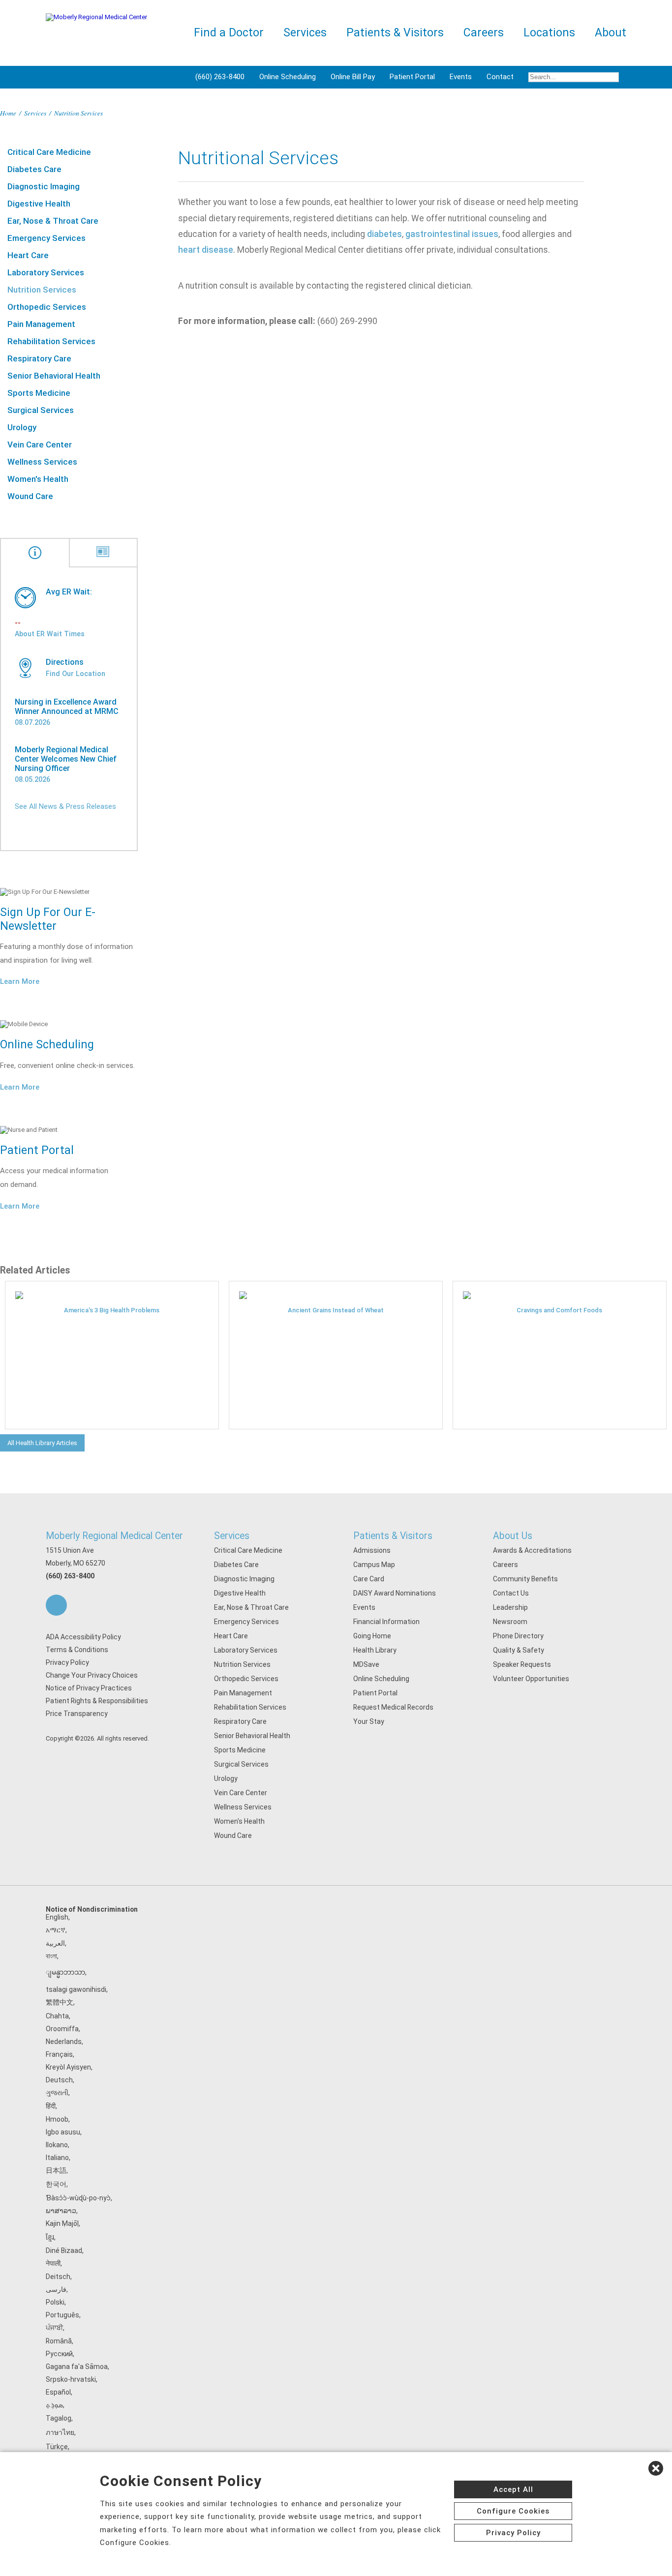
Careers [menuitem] (484, 33)
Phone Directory (518, 1636)
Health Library (375, 1650)
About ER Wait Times (50, 634)
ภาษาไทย (60, 2432)
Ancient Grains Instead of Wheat (336, 1310)
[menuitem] (574, 77)
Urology (22, 427)
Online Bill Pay (353, 77)
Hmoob (57, 2119)
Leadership (510, 1607)
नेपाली (53, 2263)
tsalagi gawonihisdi (76, 1989)
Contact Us (511, 1593)
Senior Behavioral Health (54, 376)
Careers (505, 1565)
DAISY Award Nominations (395, 1593)
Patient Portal (412, 77)
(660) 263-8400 (220, 77)
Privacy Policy (67, 1662)
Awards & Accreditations (532, 1550)
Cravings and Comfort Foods (559, 1310)
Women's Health (38, 479)
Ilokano (57, 2145)
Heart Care (28, 255)
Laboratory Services (46, 272)
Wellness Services (42, 462)
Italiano (57, 2158)
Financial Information (386, 1622)
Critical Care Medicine (49, 152)
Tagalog (59, 2418)
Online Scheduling (288, 77)
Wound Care (30, 496)
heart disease (206, 250)
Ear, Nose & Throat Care (53, 221)
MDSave (366, 1664)
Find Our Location (76, 674)
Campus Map (374, 1565)
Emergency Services (46, 238)
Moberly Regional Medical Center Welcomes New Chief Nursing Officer (66, 759)
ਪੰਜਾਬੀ (54, 2328)
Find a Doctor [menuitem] (229, 33)
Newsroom (510, 1622)
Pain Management (41, 324)
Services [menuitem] (305, 33)
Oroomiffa (62, 2029)
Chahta (57, 2016)
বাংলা (51, 1956)
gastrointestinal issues (452, 234)
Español (58, 2392)
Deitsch (58, 2277)
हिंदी (51, 2106)
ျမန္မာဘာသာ (65, 1972)
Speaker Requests (522, 1664)
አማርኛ (56, 1930)
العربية (55, 1943)
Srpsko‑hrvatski (71, 2379)
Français (59, 2054)
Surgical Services (41, 410)
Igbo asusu (63, 2132)
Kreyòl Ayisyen (68, 2067)
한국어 (56, 2184)
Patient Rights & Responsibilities (97, 1701)
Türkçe (57, 2447)
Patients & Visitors (393, 1536)
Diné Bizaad (64, 2250)
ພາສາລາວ (61, 2211)
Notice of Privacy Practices (89, 1688)
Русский (59, 2354)
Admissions (372, 1550)
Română (59, 2341)
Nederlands (64, 2042)
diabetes (384, 234)
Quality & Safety (519, 1650)
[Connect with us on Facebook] (56, 1605)
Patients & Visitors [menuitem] (395, 33)
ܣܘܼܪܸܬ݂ (54, 2405)
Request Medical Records (393, 1707)
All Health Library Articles (42, 1443)
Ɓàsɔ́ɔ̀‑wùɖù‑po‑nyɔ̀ (78, 2198)
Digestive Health (39, 204)
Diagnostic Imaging (44, 186)
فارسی (56, 2289)
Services (35, 113)
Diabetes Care (34, 169)
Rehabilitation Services (51, 341)
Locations (549, 33)
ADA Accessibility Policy (83, 1637)
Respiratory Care (39, 358)
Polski (55, 2302)
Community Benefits (525, 1579)
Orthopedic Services (47, 307)
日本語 (56, 2170)
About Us (513, 1536)
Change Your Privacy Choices (92, 1675)
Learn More (20, 981)
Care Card (369, 1579)
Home (8, 113)
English (57, 1917)
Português (62, 2315)
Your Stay (369, 1721)
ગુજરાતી (57, 2093)
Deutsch (59, 2080)
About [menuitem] (611, 33)
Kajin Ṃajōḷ (62, 2223)
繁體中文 (60, 2002)
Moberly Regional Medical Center (114, 1536)
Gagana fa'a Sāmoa (77, 2367)
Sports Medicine (39, 393)
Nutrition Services (42, 290)
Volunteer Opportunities (531, 1679)
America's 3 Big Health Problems (112, 1310)
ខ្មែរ (50, 2237)
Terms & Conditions (77, 1650)
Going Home (372, 1636)
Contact (500, 77)
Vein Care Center (40, 444)
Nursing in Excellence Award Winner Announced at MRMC (67, 707)
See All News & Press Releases (65, 806)
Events (461, 77)
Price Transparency (77, 1714)
